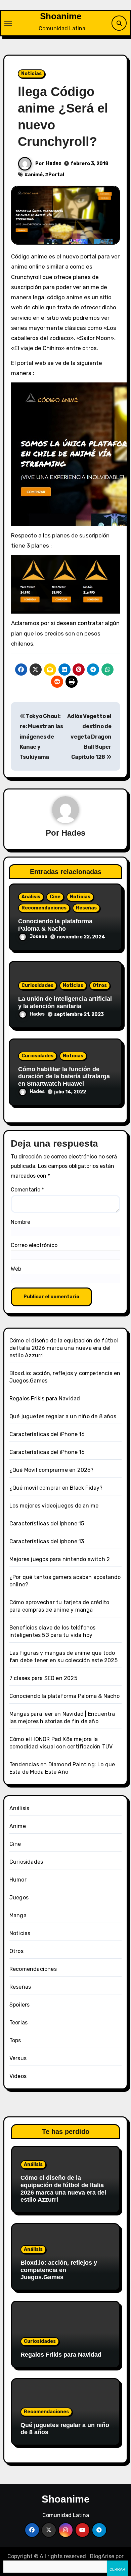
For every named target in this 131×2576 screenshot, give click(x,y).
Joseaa (38, 937)
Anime (18, 1826)
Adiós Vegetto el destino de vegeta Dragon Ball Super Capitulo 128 (89, 737)
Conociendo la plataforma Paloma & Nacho (55, 925)
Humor (18, 1880)
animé (35, 175)
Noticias (31, 74)
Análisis (31, 897)
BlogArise (102, 2556)
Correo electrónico (34, 1245)
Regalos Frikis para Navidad (45, 1399)
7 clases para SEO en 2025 (43, 1678)
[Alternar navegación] (8, 23)
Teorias (18, 2023)
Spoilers (20, 2005)
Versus (18, 2058)
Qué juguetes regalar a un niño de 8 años (63, 1416)
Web (16, 1269)
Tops (15, 2040)
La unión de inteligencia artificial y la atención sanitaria (65, 1002)
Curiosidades (37, 985)
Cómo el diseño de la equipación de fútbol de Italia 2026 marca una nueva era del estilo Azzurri (64, 1348)
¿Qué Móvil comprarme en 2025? (52, 1470)
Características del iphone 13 (47, 1541)
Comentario (27, 1190)
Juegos (19, 1898)
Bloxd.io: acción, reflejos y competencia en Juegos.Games (59, 2270)
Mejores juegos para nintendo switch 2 (60, 1559)
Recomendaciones (44, 908)
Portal (56, 175)
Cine (55, 897)
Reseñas (86, 908)
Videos (18, 2076)
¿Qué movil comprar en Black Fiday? (56, 1488)
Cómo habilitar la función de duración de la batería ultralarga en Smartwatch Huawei (64, 1076)
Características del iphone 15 (47, 1524)
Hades (54, 163)
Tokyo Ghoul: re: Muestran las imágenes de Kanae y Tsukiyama (41, 737)
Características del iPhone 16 (47, 1434)
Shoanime (61, 16)
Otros (100, 985)
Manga (18, 1915)
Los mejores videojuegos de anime (54, 1506)
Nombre (20, 1222)
